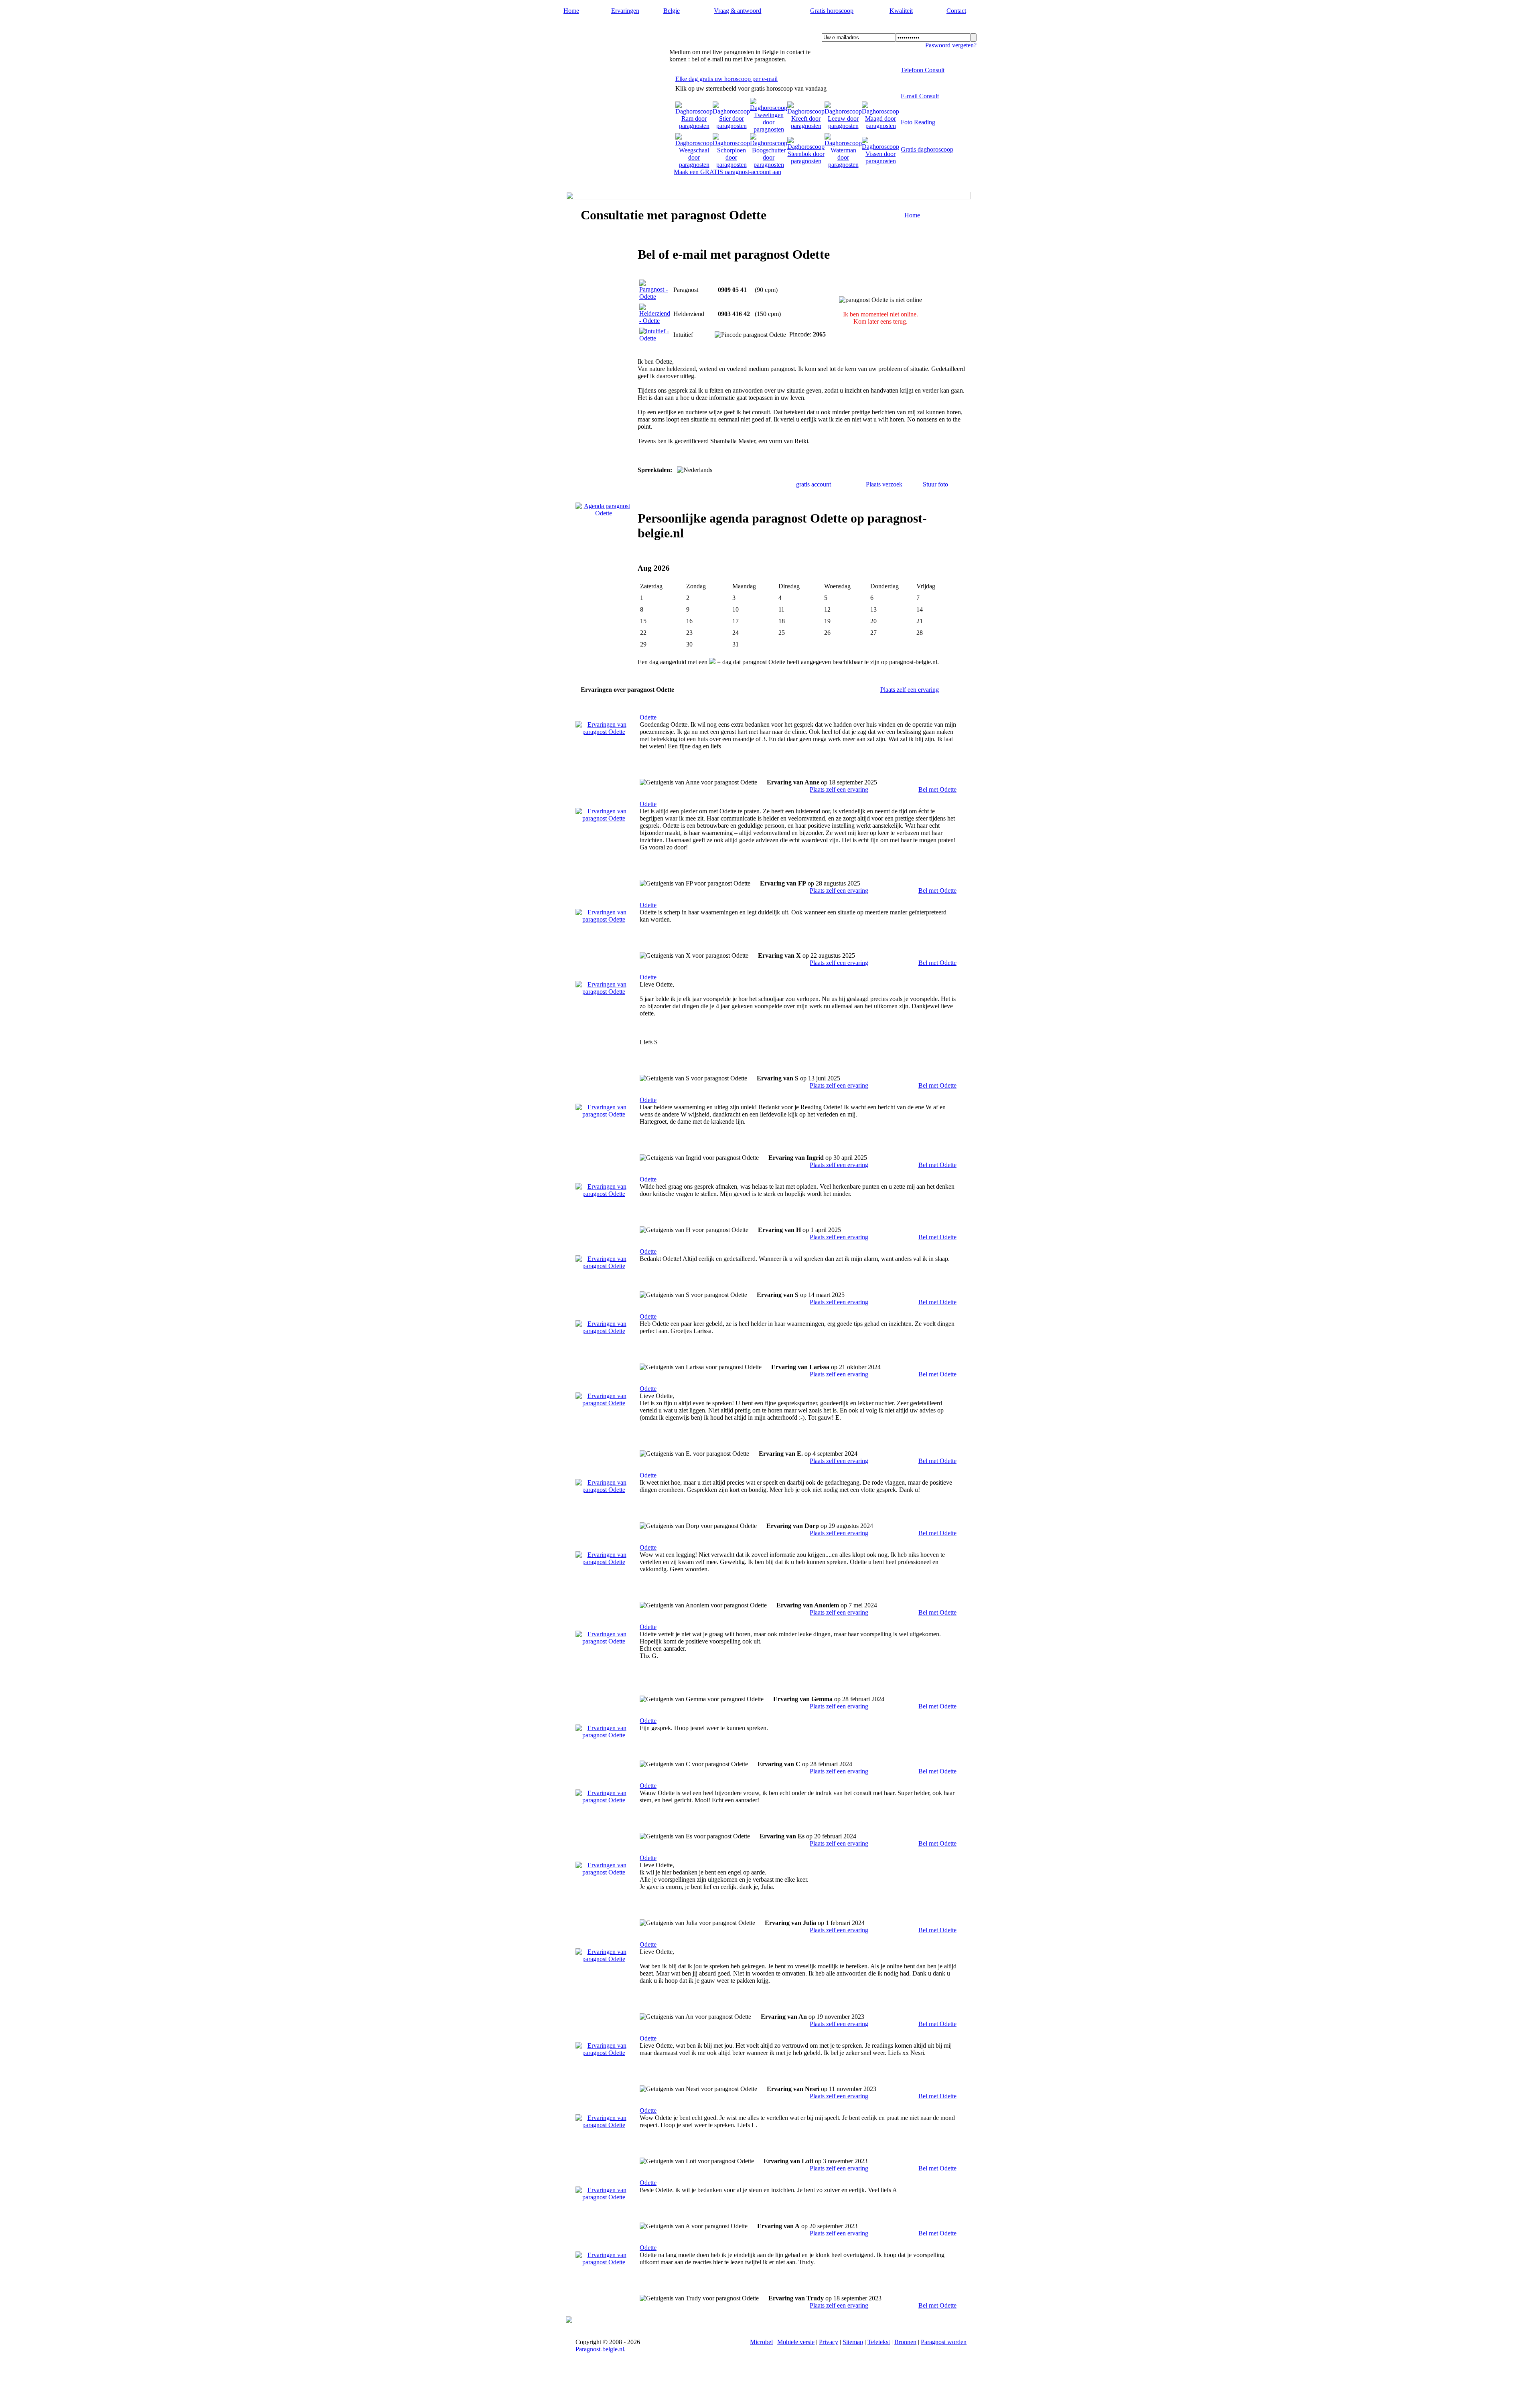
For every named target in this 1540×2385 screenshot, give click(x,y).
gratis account (814, 484)
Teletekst (879, 2342)
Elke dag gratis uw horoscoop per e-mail (726, 79)
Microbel (761, 2342)
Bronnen (905, 2342)
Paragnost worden (944, 2342)
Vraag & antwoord (738, 11)
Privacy (829, 2342)
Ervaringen (625, 11)
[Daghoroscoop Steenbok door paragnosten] (806, 161)
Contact (956, 11)
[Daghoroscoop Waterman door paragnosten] (843, 165)
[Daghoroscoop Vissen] (880, 161)
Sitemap (853, 2342)
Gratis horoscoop (832, 11)
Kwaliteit (901, 11)
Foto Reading (918, 122)
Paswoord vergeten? (951, 45)
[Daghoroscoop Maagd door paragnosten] (880, 126)
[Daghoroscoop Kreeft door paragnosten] (806, 126)
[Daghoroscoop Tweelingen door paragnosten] (769, 129)
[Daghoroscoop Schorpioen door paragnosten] (731, 165)
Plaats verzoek (884, 484)
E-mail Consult (920, 96)
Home (571, 11)
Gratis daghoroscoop (927, 149)
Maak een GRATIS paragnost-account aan (727, 172)
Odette (648, 717)
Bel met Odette (937, 789)
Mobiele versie (796, 2342)
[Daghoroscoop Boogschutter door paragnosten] (769, 165)
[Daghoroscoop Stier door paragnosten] (731, 126)
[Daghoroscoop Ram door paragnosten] (694, 126)
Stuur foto (935, 484)
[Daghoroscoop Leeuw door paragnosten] (843, 126)
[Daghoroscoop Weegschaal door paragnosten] (694, 165)
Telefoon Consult (923, 70)
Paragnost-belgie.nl (605, 28)
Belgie (672, 11)
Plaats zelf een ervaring (910, 690)
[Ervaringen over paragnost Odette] (604, 732)
